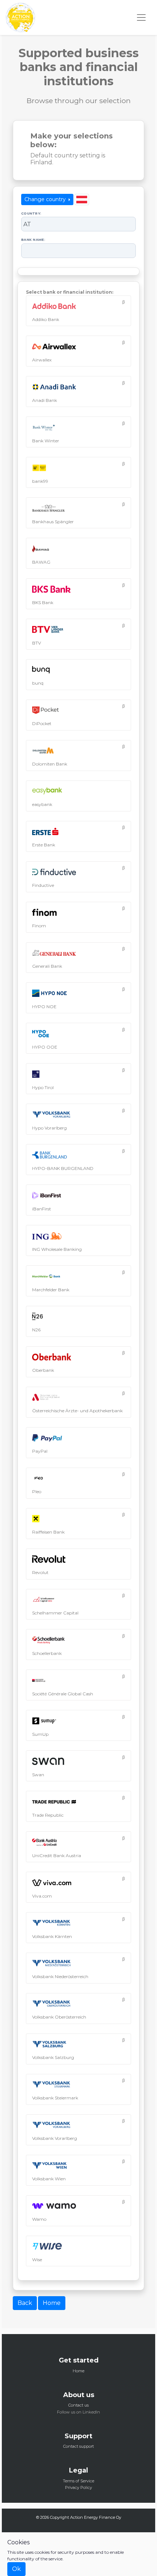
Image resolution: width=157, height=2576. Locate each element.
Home (52, 2303)
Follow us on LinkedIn (78, 2412)
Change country (46, 199)
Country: (31, 213)
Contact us (78, 2405)
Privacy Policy (78, 2487)
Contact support (78, 2446)
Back (25, 2303)
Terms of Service (78, 2481)
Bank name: (33, 240)
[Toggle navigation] (141, 17)
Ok (16, 2569)
